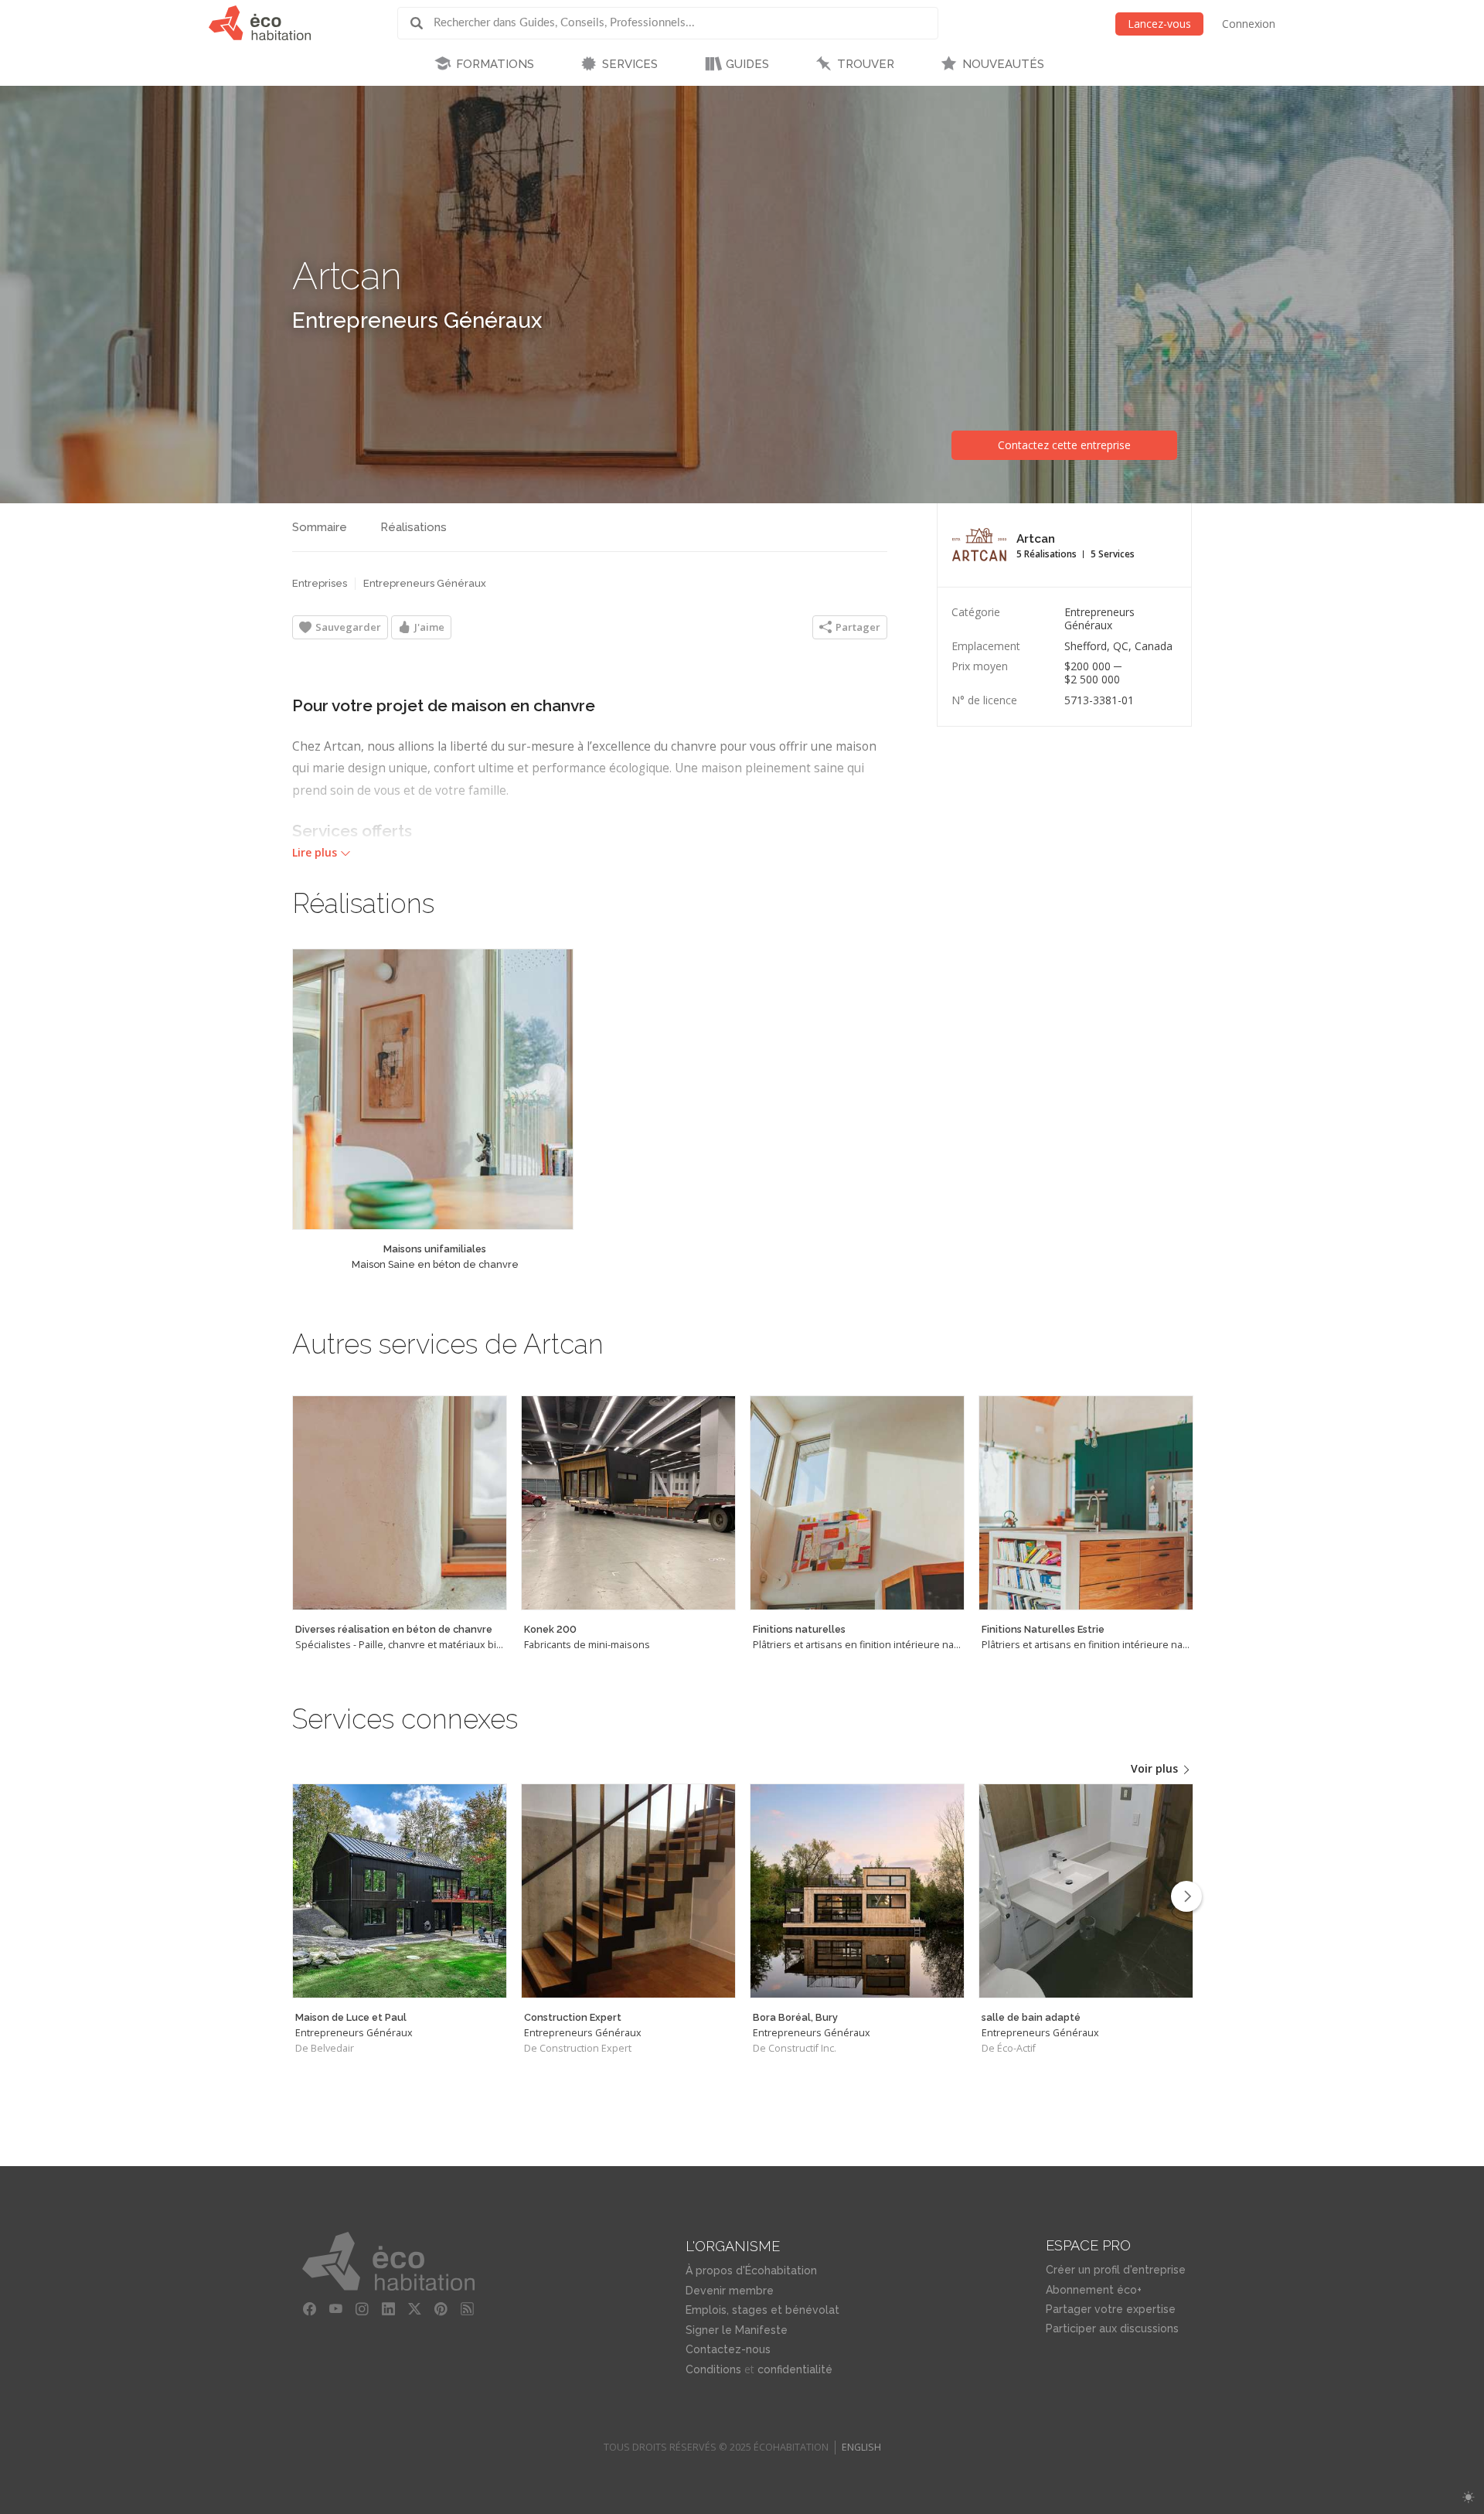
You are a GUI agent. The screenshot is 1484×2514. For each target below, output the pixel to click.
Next (1186, 1896)
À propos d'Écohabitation (751, 2270)
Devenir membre (730, 2291)
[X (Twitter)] (415, 2309)
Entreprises (320, 583)
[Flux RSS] (468, 2309)
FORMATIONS (495, 64)
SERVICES (630, 64)
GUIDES (747, 64)
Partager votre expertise (1111, 2309)
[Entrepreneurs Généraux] (400, 1891)
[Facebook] (310, 2309)
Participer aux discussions (1112, 2328)
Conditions (713, 2369)
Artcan (347, 276)
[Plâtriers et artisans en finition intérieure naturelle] (857, 1503)
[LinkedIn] (389, 2309)
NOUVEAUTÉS (1003, 64)
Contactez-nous (728, 2349)
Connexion (1249, 24)
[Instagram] (362, 2309)
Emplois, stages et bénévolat (762, 2310)
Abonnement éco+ (1094, 2290)
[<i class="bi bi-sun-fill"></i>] (1468, 2497)
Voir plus (1156, 1768)
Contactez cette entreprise (1064, 445)
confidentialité (795, 2369)
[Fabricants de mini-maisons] (628, 1503)
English (861, 2447)
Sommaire (320, 527)
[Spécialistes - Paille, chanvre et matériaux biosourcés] (400, 1503)
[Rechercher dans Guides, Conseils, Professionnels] (422, 23)
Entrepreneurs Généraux (417, 320)
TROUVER (866, 64)
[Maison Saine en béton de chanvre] (433, 1089)
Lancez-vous (1159, 24)
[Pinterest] (441, 2309)
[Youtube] (336, 2309)
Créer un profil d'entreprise (1116, 2270)
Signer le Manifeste (737, 2330)
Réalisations (414, 527)
